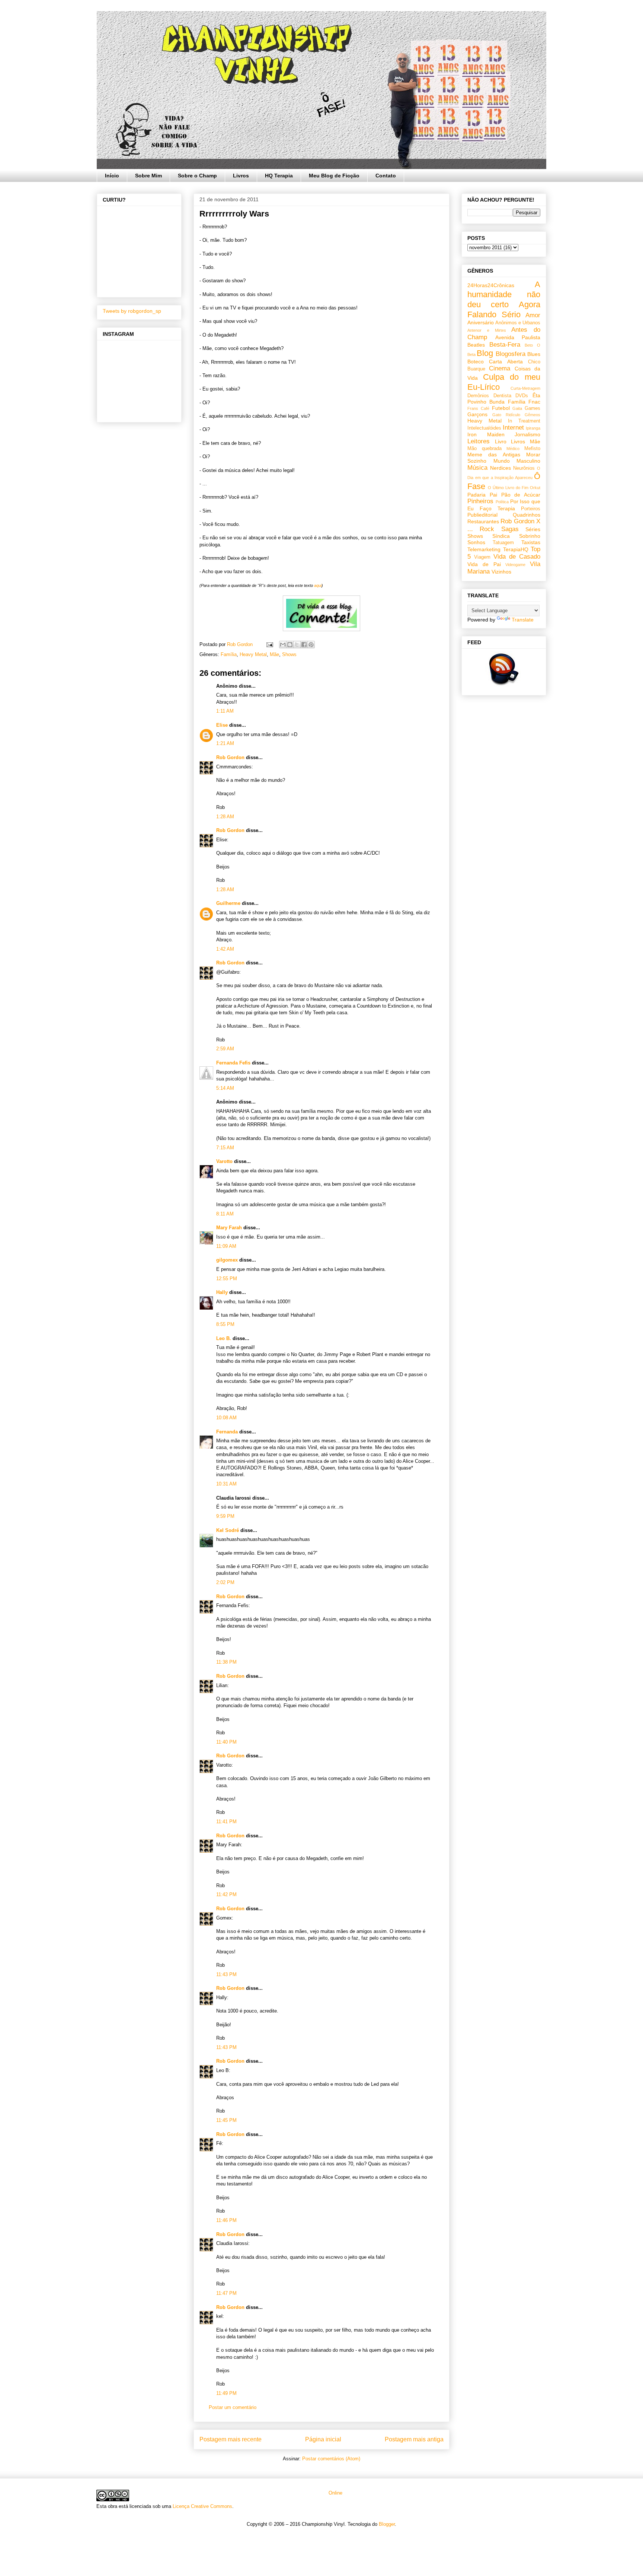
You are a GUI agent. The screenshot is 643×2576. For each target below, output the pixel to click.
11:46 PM (226, 2220)
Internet (513, 428)
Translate (523, 620)
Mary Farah (229, 1228)
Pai (493, 495)
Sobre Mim (148, 176)
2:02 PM (225, 1582)
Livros (241, 176)
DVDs (522, 396)
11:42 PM (226, 1894)
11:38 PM (226, 1662)
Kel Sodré (228, 1530)
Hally (222, 1292)
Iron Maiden (486, 434)
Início (112, 176)
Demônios (478, 396)
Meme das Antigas (494, 455)
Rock (487, 529)
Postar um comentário (233, 2407)
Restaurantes (483, 521)
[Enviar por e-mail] (283, 645)
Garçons (477, 414)
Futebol (501, 408)
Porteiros (531, 509)
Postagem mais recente (231, 2439)
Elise (222, 725)
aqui (318, 585)
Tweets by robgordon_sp (132, 311)
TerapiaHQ (516, 549)
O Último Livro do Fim (508, 488)
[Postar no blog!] (290, 645)
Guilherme (228, 903)
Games (532, 408)
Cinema (500, 368)
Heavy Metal (253, 654)
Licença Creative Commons (202, 2506)
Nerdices (500, 468)
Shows (289, 654)
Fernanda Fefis (233, 1063)
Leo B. (224, 1338)
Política (502, 502)
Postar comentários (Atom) (331, 2459)
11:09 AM (226, 1246)
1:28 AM (225, 817)
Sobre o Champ (197, 176)
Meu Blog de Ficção (334, 176)
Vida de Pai (484, 564)
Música (477, 468)
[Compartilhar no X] (297, 645)
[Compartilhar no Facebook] (304, 645)
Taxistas (531, 542)
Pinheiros (480, 501)
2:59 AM (225, 1049)
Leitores (479, 441)
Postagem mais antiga (414, 2439)
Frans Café (478, 408)
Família (229, 654)
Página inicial (323, 2439)
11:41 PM (226, 1822)
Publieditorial (482, 515)
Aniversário (481, 322)
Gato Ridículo (506, 415)
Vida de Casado (517, 557)
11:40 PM (226, 1742)
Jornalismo (527, 434)
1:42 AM (225, 949)
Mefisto (532, 449)
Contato (386, 176)
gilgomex (227, 1260)
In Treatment (524, 421)
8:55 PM (225, 1324)
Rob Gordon (230, 757)
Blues (534, 354)
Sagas (510, 529)
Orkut (535, 488)
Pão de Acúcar (521, 495)
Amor (533, 315)
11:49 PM (226, 2393)
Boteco (476, 362)
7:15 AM (225, 1148)
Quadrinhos (527, 515)
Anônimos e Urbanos (518, 323)
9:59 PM (225, 1516)
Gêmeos (532, 415)
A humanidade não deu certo (504, 294)
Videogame (515, 565)
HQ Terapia (279, 176)
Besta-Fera (505, 345)
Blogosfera (511, 354)
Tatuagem (503, 543)
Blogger (387, 2524)
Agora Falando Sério (504, 309)
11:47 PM (226, 2293)
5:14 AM (225, 1088)
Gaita (517, 408)
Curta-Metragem (525, 388)
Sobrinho (530, 536)
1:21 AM (225, 743)
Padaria (476, 495)
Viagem (482, 557)
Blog (485, 353)
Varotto (224, 1161)
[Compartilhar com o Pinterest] (311, 645)
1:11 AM (225, 711)
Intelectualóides (484, 428)
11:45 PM (226, 2120)
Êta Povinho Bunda (504, 399)
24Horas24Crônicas (491, 285)
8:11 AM (225, 1214)
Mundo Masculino (517, 461)
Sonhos (476, 542)
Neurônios (524, 468)
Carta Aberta (506, 362)
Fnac (534, 402)
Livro (501, 441)
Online (335, 2493)
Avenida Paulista (518, 337)
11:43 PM (226, 1974)
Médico (513, 449)
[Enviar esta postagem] (269, 644)
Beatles (476, 345)
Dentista (502, 396)
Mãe (274, 654)
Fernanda (227, 1432)
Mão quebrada (484, 449)
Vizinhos (501, 572)
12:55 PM (227, 1279)
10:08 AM (226, 1418)
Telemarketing (484, 549)
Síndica (501, 536)
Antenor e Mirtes (487, 330)
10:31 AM (226, 1484)
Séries (533, 529)
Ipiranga (533, 428)
